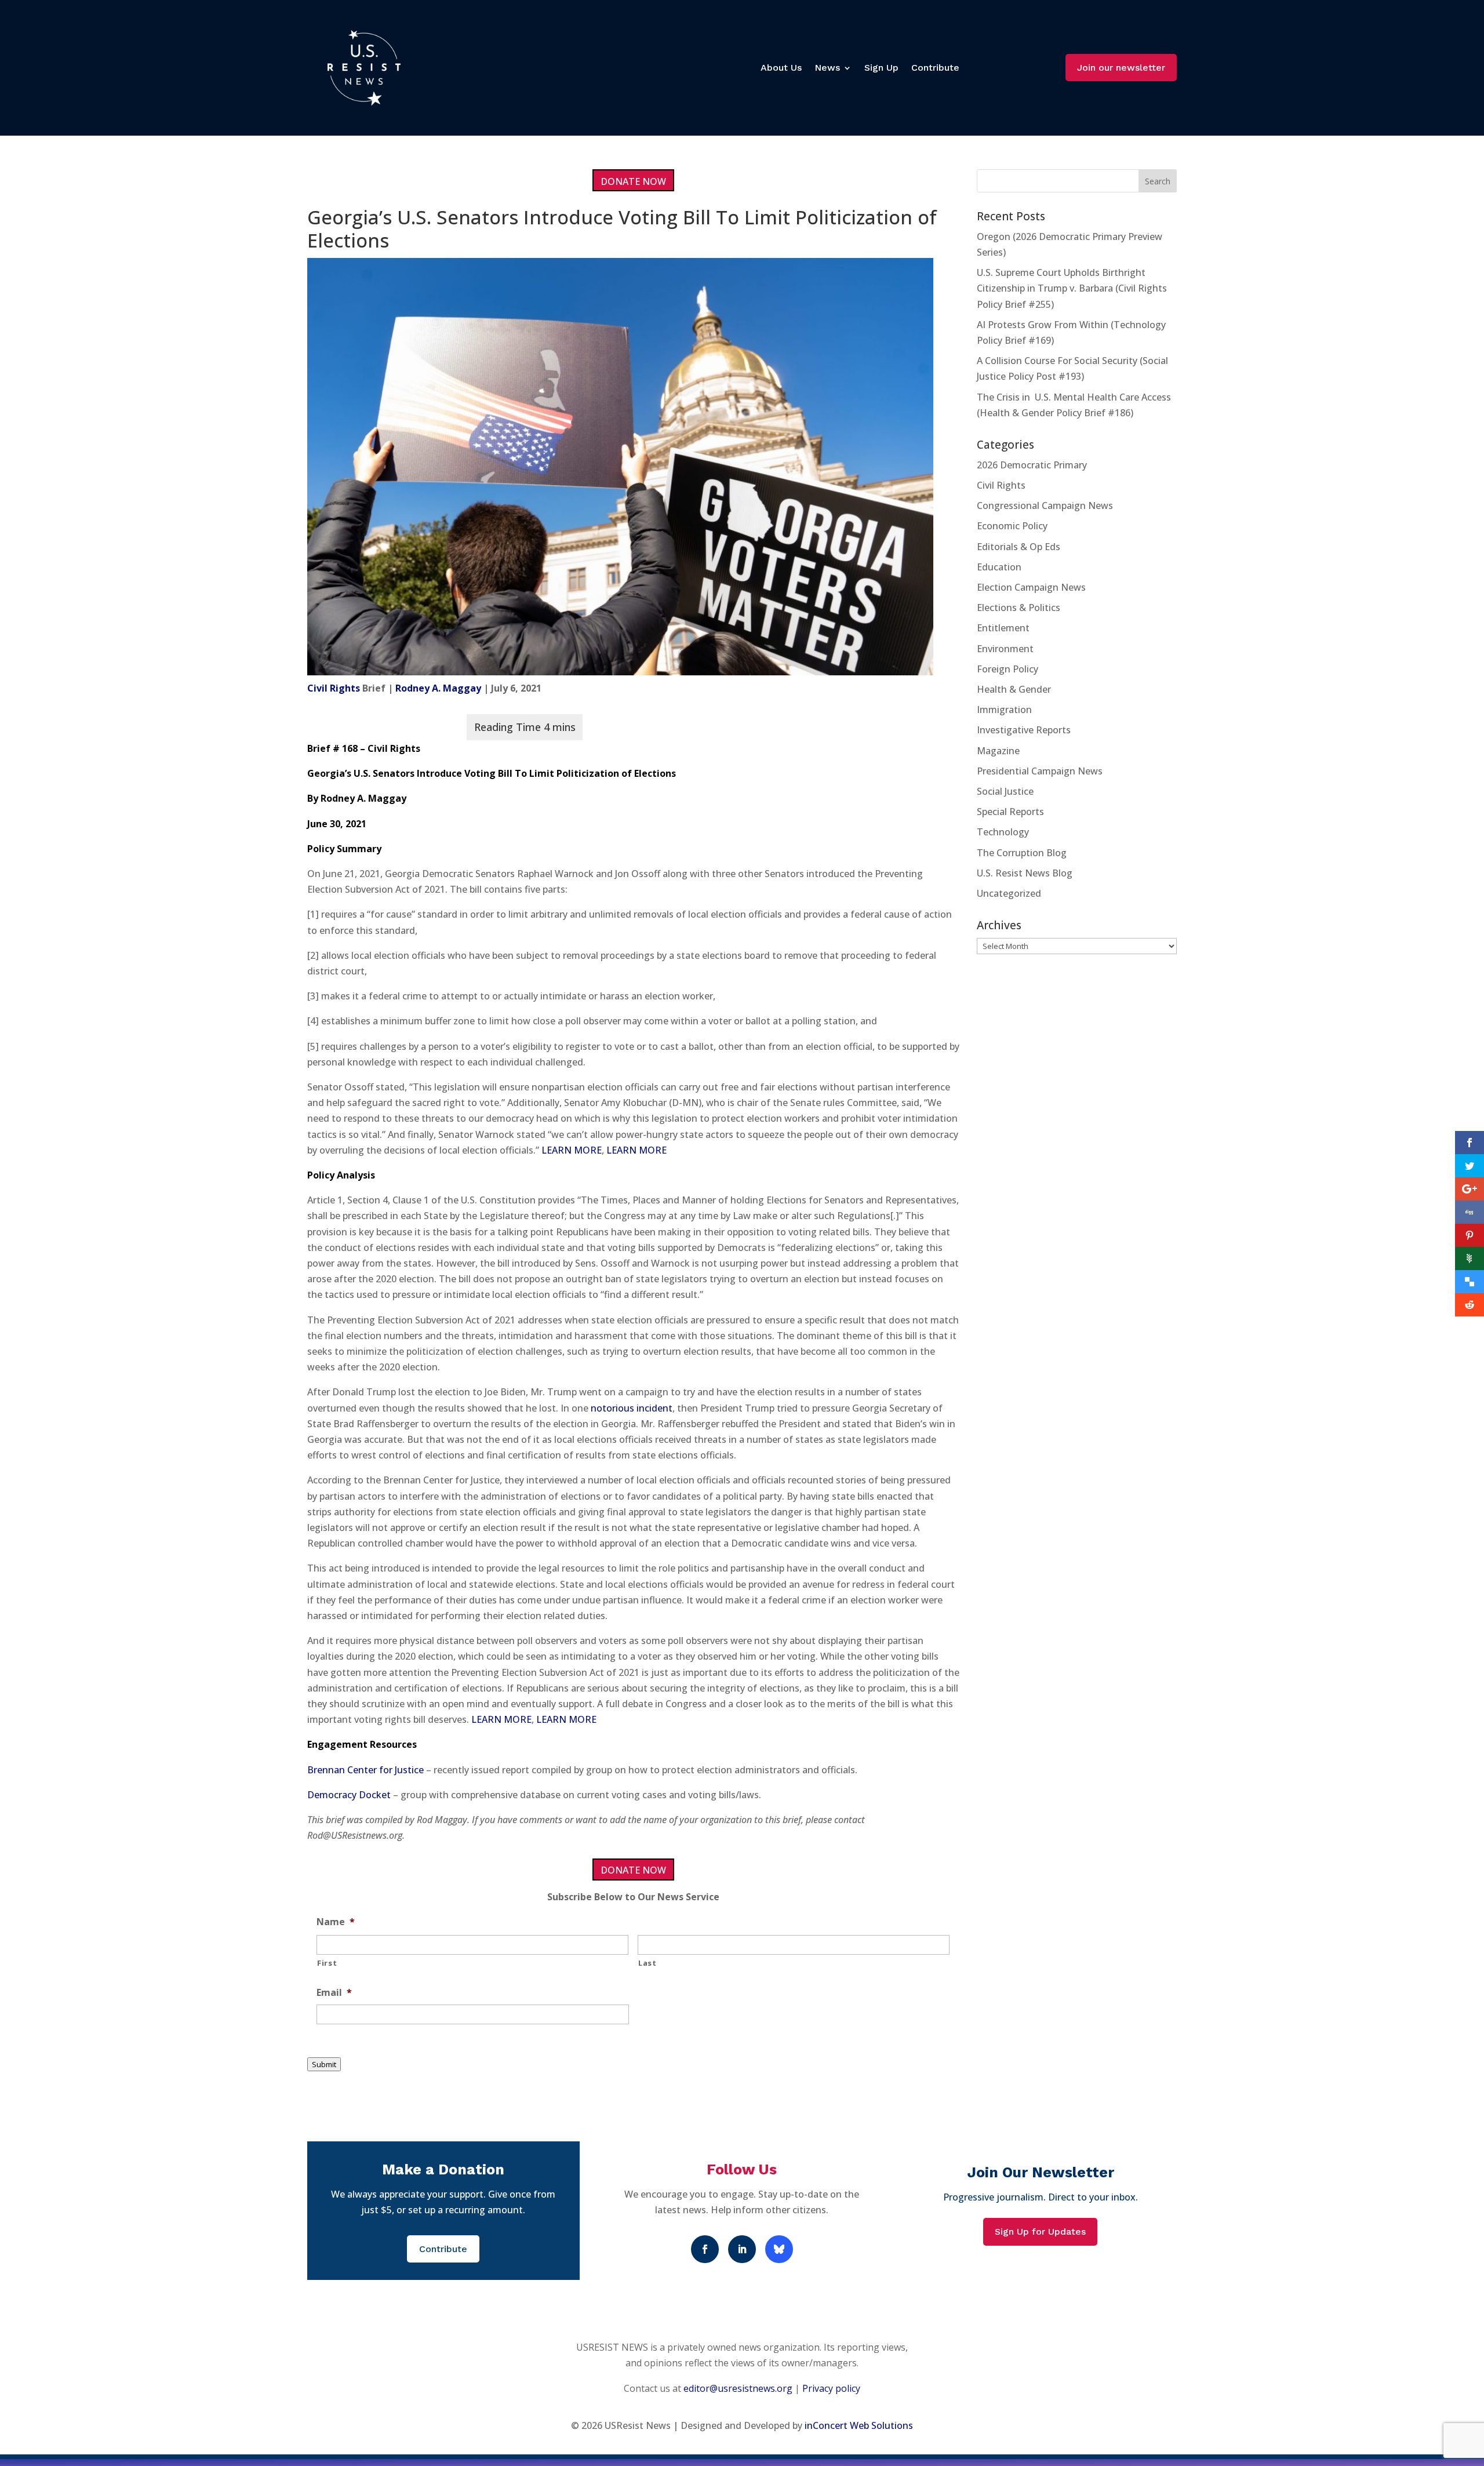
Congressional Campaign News (1045, 505)
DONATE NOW (633, 181)
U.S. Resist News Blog (1025, 873)
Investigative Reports (1024, 730)
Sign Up (881, 68)
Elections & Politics (1019, 608)
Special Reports (1010, 812)
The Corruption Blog (1022, 853)
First (327, 1963)
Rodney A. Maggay (438, 688)
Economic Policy (1012, 526)
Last (648, 1963)
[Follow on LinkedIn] (742, 2249)
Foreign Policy (1007, 669)
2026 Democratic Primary (1032, 465)
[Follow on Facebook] (705, 2249)
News (827, 68)
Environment (1005, 649)
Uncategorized (1009, 893)
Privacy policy (831, 2388)
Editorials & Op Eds (1019, 547)
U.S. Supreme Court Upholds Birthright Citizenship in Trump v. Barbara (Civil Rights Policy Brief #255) (1072, 288)
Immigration (1004, 710)
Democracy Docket (349, 1795)
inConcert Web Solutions (859, 2425)
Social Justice (1005, 791)
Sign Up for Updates (1040, 2232)
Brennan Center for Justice (365, 1770)
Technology (1003, 832)
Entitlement (1003, 628)
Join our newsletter (1121, 68)
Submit (324, 2064)
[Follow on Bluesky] (779, 2249)
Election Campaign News (1031, 587)
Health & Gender (1014, 689)
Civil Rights (334, 688)
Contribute (935, 68)
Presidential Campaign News (1040, 771)
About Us (781, 68)
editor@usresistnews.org (738, 2388)
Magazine (998, 751)
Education (999, 567)
